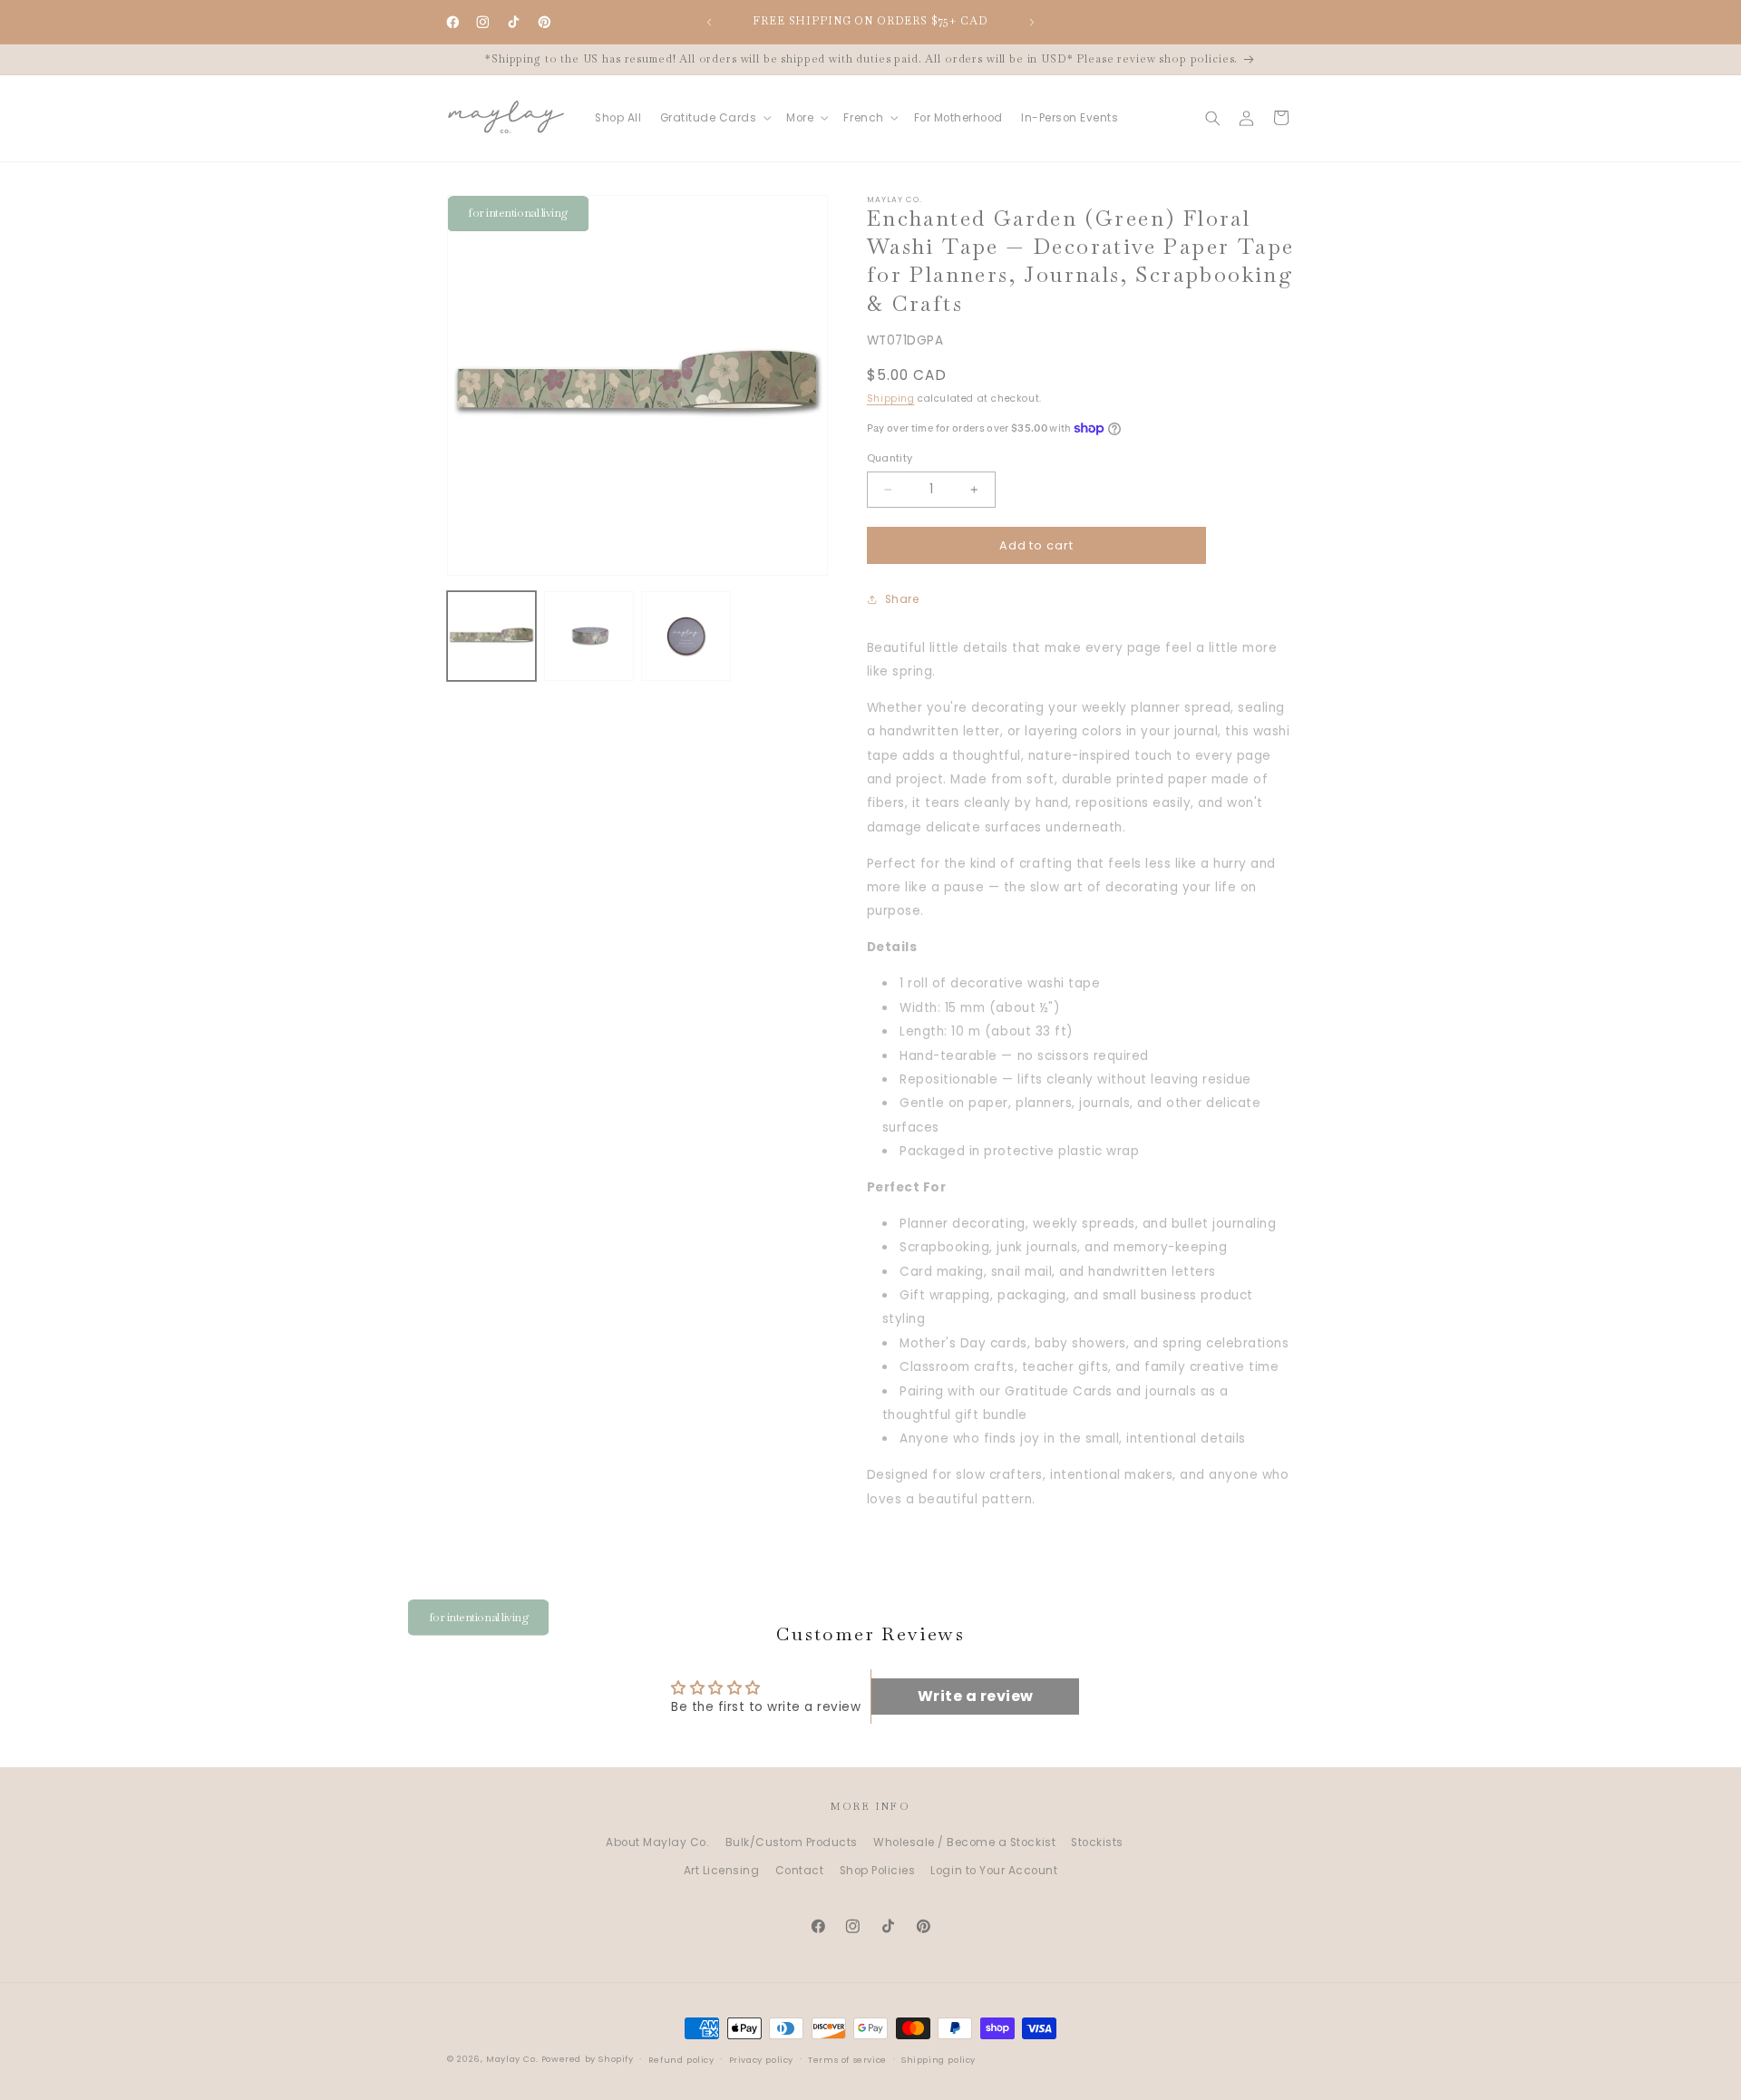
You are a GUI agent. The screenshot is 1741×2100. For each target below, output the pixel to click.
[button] (714, 118)
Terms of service (847, 2060)
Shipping (891, 399)
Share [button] (902, 599)
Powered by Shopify (588, 2059)
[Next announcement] (1032, 22)
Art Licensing (722, 1871)
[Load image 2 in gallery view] (589, 636)
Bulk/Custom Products (792, 1842)
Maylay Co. (512, 2059)
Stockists (1097, 1842)
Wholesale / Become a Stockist (964, 1842)
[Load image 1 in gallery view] (492, 636)
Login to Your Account (994, 1871)
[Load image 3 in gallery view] (686, 636)
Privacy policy (761, 2060)
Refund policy (681, 2060)
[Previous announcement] (709, 22)
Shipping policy (939, 2060)
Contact (800, 1871)
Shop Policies (878, 1871)
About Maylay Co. (657, 1842)
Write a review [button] (976, 1696)
